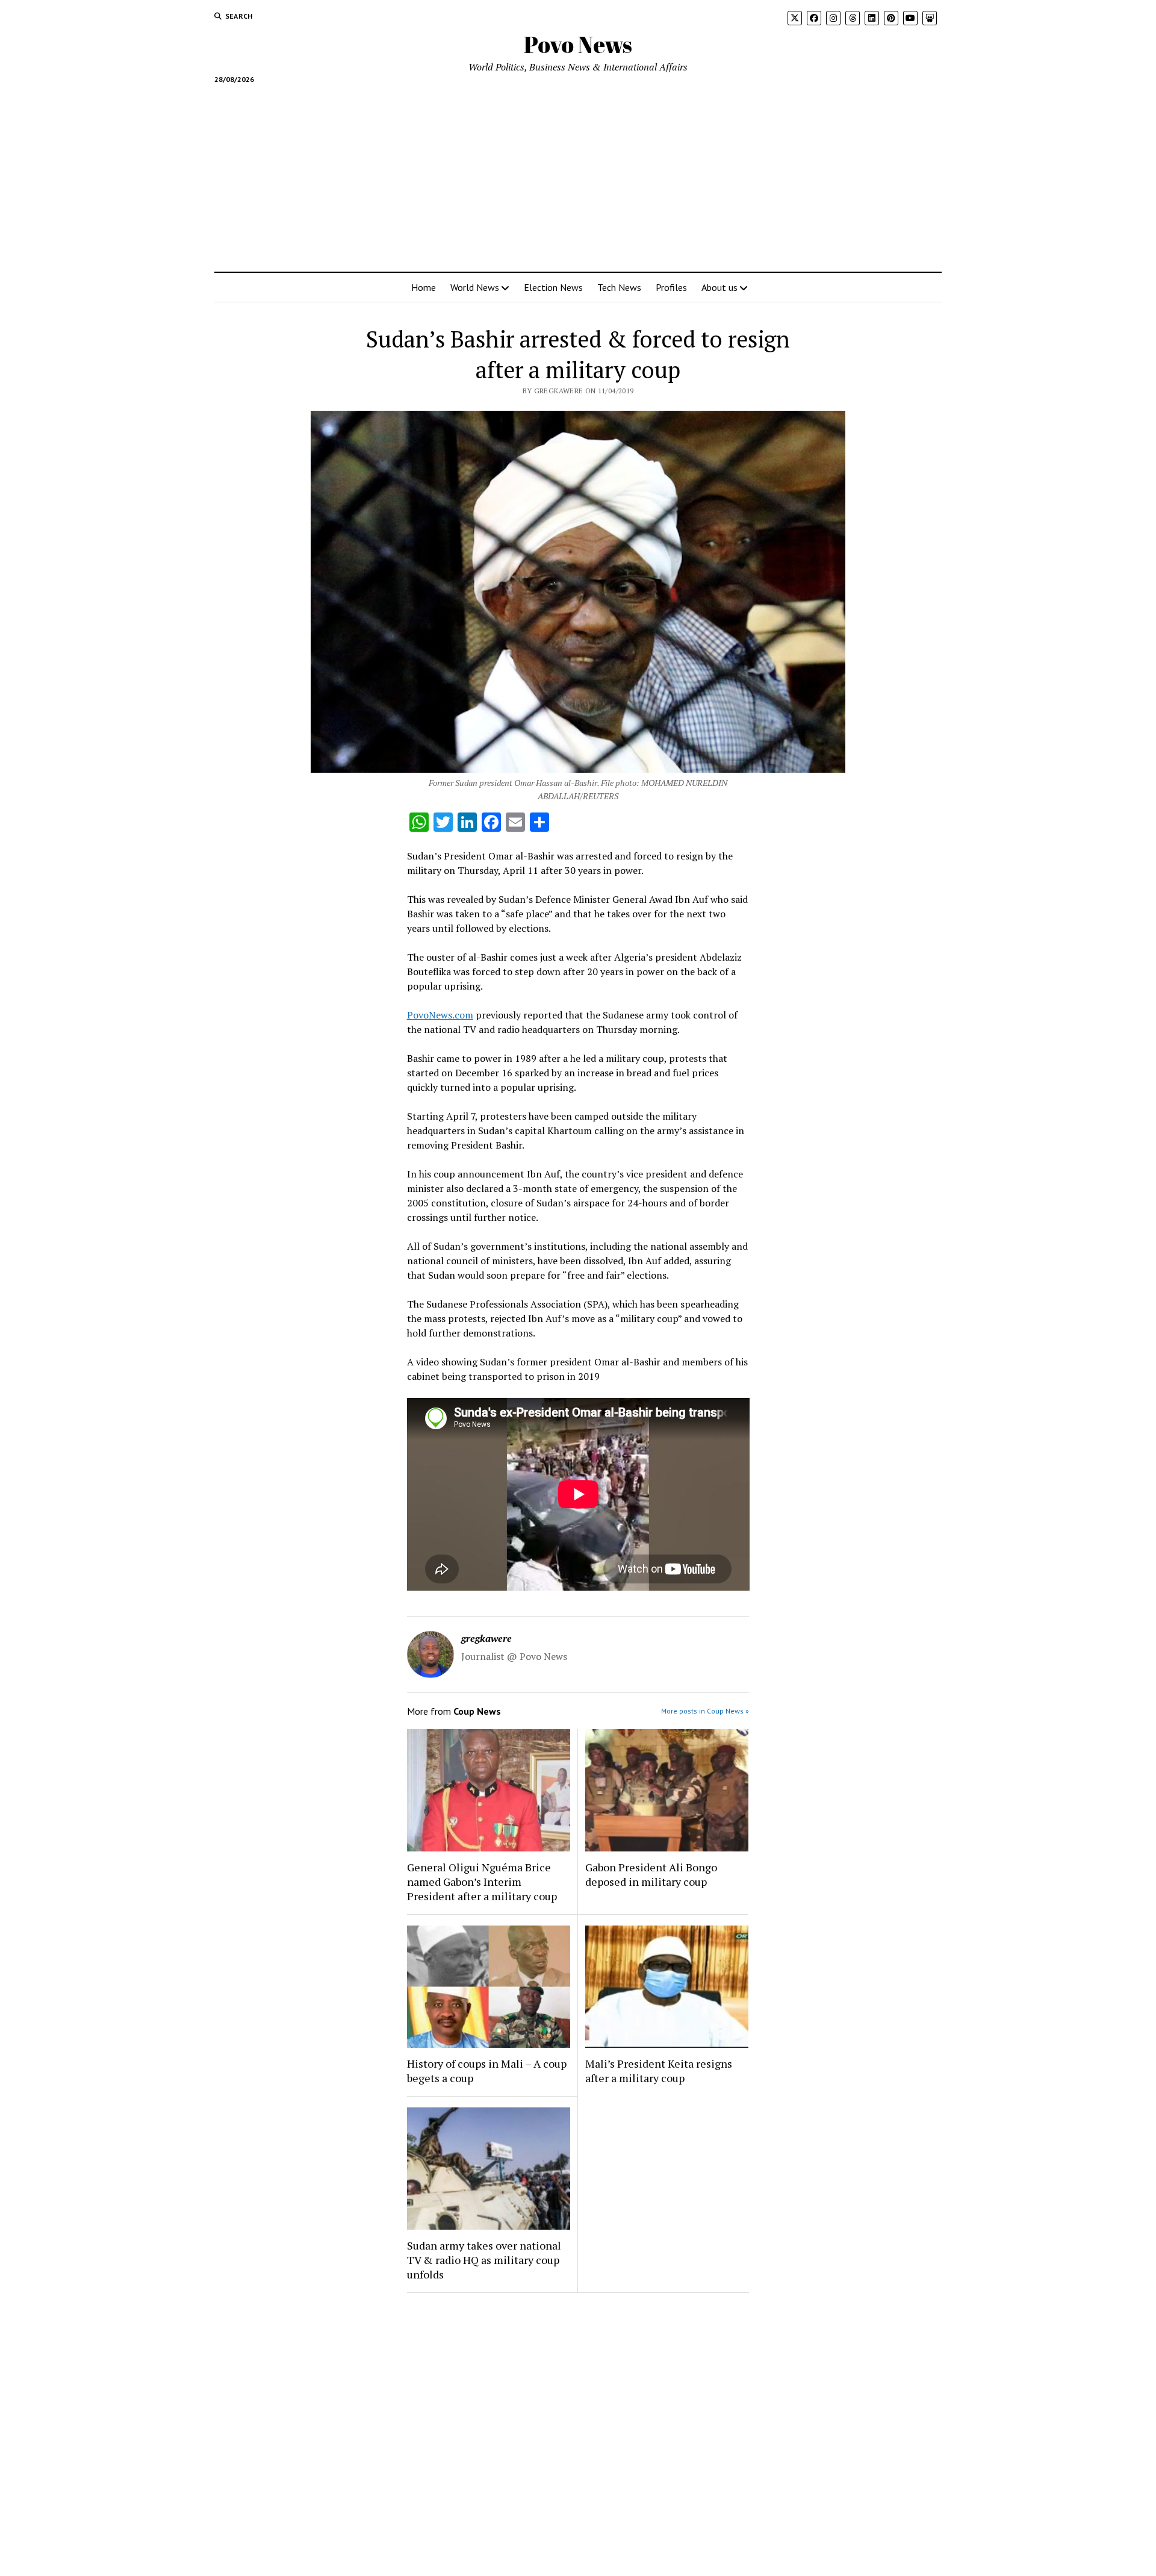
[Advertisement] (578, 173)
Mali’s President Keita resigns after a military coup (659, 2071)
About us (719, 287)
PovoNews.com (440, 1015)
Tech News (619, 287)
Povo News (578, 44)
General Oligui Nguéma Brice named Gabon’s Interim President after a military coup (482, 1882)
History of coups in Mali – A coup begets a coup (487, 2071)
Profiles (671, 287)
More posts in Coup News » (705, 1711)
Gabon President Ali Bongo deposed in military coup (651, 1874)
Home (424, 287)
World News (475, 287)
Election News (553, 287)
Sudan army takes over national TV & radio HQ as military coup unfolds (484, 2260)
